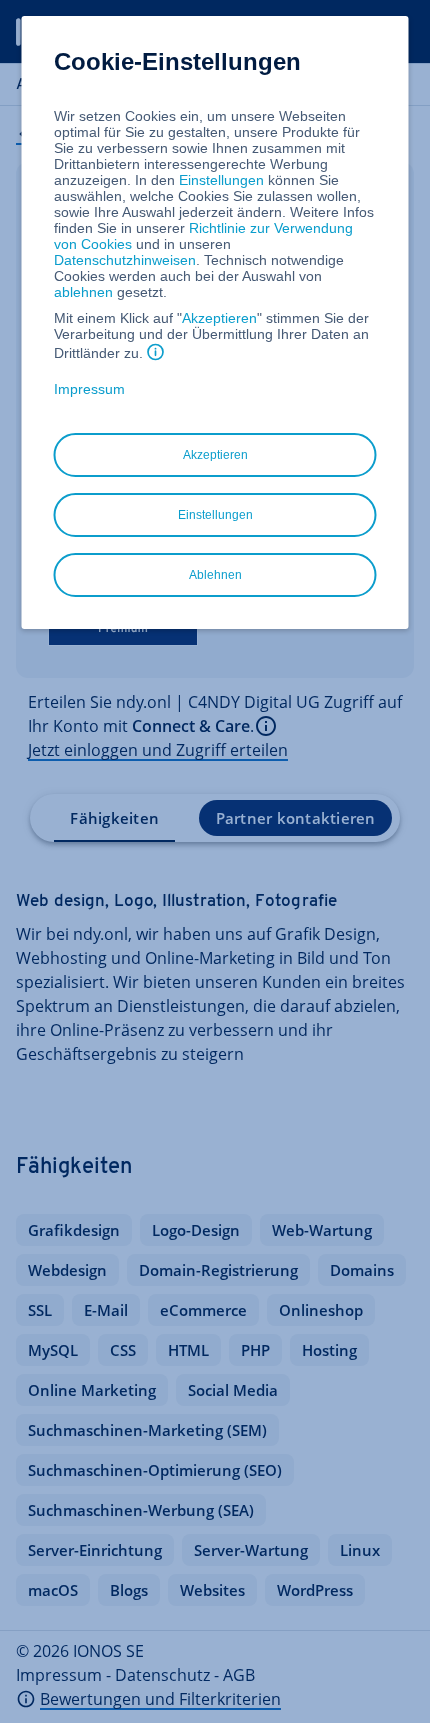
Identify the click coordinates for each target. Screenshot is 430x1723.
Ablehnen (215, 575)
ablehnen (83, 292)
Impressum (89, 389)
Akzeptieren (219, 318)
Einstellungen (221, 180)
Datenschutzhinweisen (125, 260)
